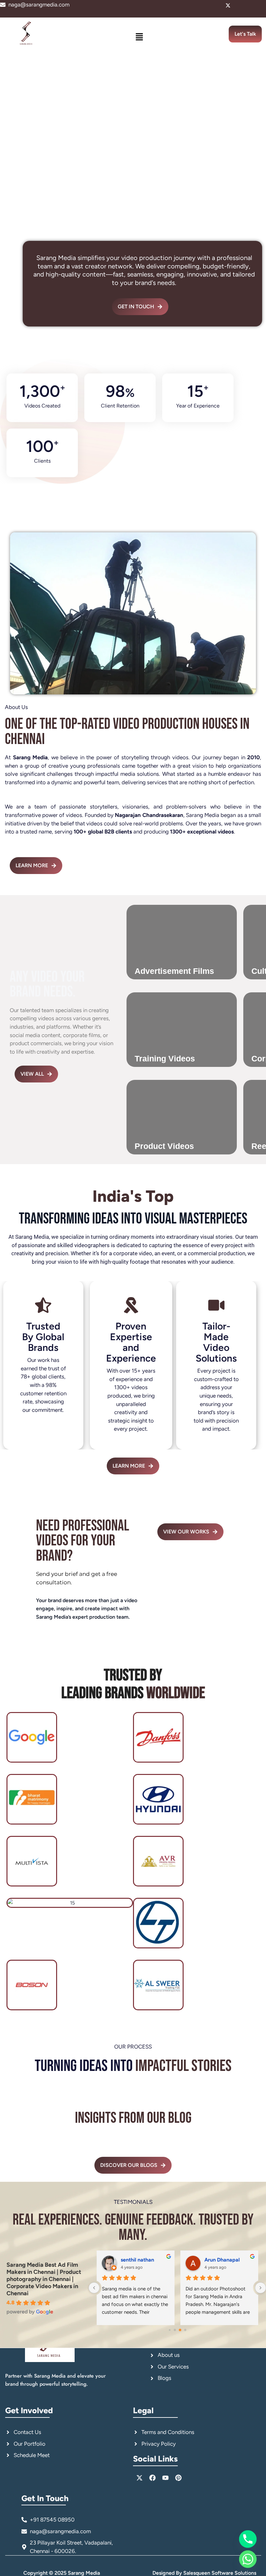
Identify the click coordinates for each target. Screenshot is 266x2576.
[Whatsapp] (248, 2559)
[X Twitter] (228, 6)
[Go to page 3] (185, 2330)
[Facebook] (239, 6)
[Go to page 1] (175, 2330)
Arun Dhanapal (222, 2260)
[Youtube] (250, 6)
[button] (139, 37)
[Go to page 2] (180, 2330)
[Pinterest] (261, 6)
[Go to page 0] (169, 2330)
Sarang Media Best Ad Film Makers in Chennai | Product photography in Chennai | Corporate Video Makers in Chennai (44, 2279)
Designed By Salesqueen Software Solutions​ (204, 2573)
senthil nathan (137, 2260)
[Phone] (248, 2539)
